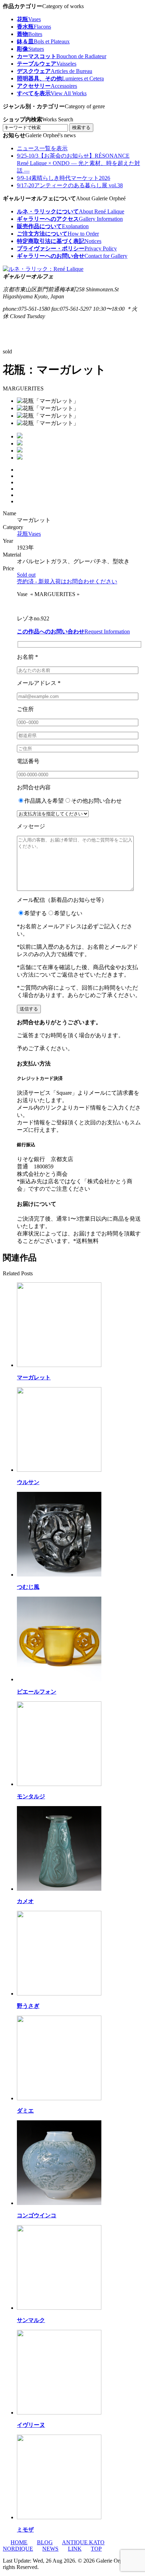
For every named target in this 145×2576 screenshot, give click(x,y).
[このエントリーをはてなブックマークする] (21, 495)
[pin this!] (21, 470)
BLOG (45, 2542)
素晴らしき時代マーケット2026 (64, 178)
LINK (75, 2549)
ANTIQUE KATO (83, 2542)
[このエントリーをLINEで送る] (21, 501)
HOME (19, 2542)
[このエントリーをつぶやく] (21, 476)
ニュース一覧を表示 (42, 148)
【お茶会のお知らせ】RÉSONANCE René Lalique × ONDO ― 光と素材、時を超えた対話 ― (78, 163)
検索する (81, 127)
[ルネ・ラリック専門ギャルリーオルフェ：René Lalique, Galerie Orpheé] (43, 269)
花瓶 (29, 534)
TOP (96, 2549)
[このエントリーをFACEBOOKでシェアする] (21, 482)
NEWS (50, 2549)
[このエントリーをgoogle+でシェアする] (21, 489)
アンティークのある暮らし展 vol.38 (70, 185)
